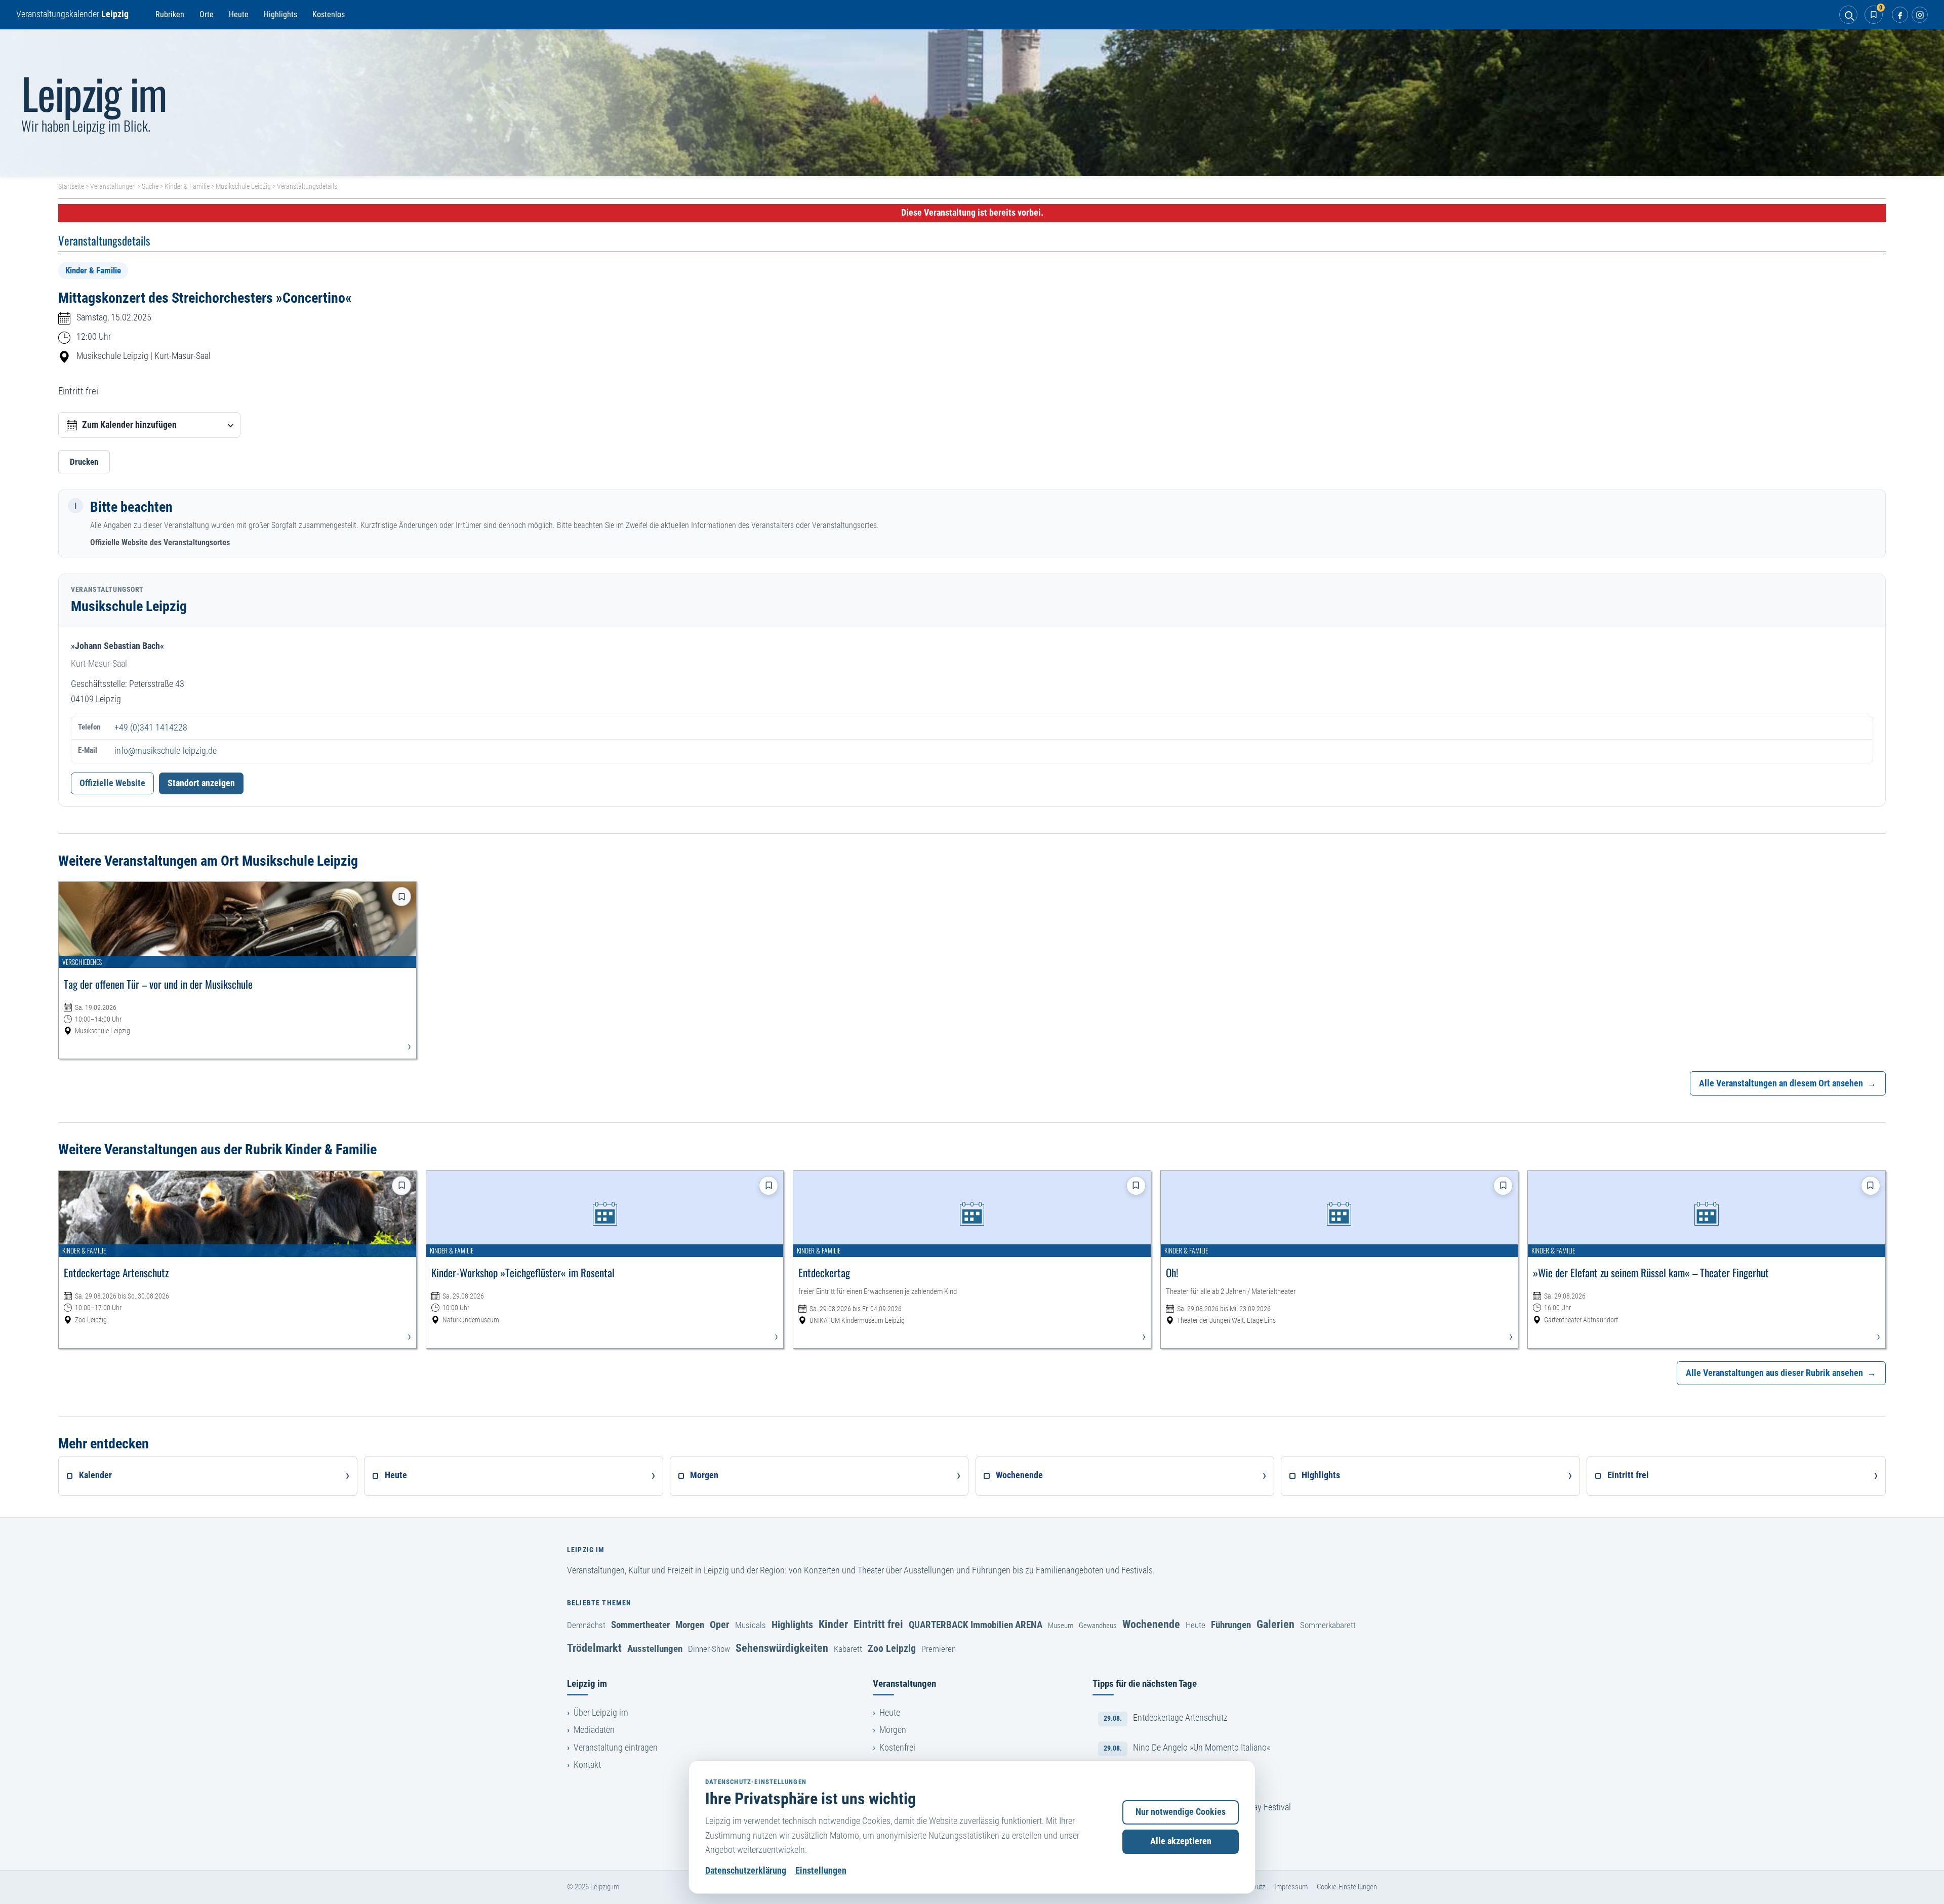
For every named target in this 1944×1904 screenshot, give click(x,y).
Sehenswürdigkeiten (782, 1648)
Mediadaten (594, 1730)
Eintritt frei (878, 1624)
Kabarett (848, 1649)
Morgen (690, 1625)
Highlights (280, 14)
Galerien (1275, 1624)
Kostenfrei (897, 1748)
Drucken (84, 462)
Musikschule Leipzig (243, 186)
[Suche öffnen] (1848, 15)
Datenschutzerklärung (746, 1871)
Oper (720, 1625)
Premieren (939, 1649)
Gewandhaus (1098, 1626)
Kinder (833, 1624)
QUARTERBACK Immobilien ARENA (976, 1625)
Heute (239, 14)
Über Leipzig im (601, 1713)
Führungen (1231, 1625)
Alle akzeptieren (1181, 1841)
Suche (150, 186)
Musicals (751, 1625)
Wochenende (1151, 1624)
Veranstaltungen (113, 186)
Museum (1061, 1626)
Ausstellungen (655, 1649)
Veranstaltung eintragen (616, 1748)
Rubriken (170, 14)
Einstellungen (821, 1871)
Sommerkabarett (1328, 1625)
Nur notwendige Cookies (1181, 1812)
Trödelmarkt (594, 1648)
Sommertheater (640, 1625)
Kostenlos (329, 14)
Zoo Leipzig (892, 1648)
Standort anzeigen (201, 783)
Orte (207, 14)
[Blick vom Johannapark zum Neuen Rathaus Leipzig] (972, 103)
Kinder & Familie (187, 186)
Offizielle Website (112, 783)
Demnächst (586, 1625)
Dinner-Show (709, 1649)
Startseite (71, 186)
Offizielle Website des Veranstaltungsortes (160, 542)
